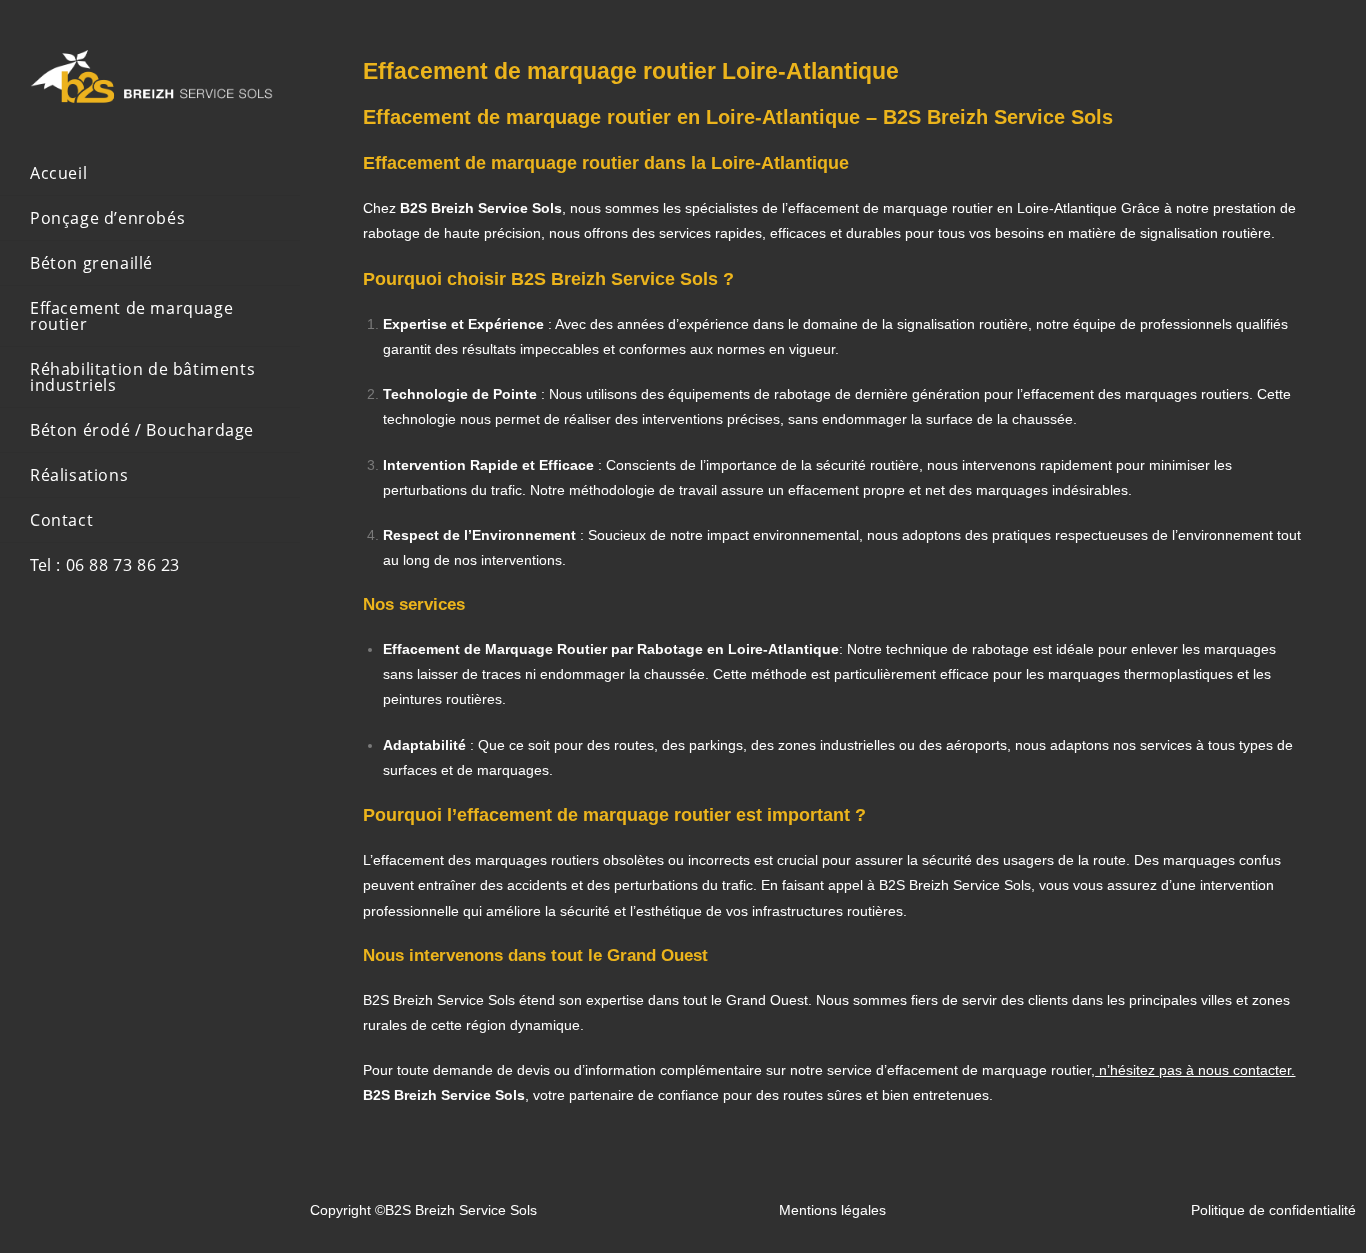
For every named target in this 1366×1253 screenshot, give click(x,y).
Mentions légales (832, 1210)
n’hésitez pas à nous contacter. (1195, 1070)
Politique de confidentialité (1273, 1210)
